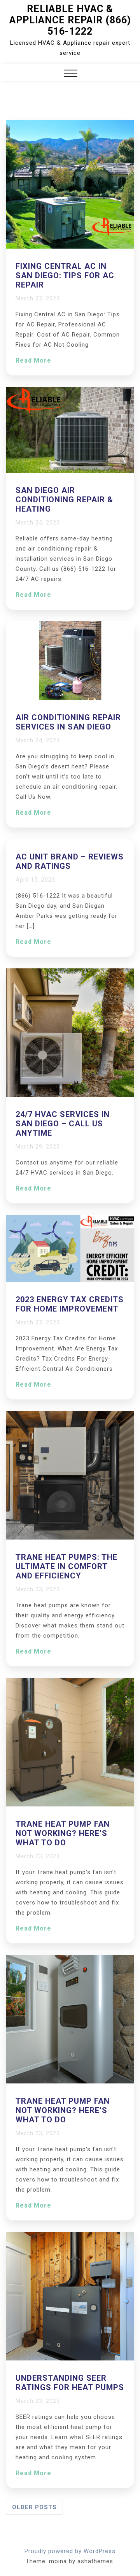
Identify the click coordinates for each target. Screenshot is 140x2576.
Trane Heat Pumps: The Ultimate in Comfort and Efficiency (66, 1566)
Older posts (34, 2507)
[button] (71, 74)
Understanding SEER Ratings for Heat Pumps (70, 2383)
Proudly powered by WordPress (70, 2551)
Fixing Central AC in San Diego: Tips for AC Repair (65, 275)
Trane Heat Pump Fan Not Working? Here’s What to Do (63, 1833)
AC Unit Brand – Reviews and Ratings (70, 861)
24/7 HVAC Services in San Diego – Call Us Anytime (63, 1124)
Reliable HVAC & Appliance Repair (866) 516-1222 (70, 20)
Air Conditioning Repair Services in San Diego (68, 722)
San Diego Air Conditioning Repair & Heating (64, 500)
